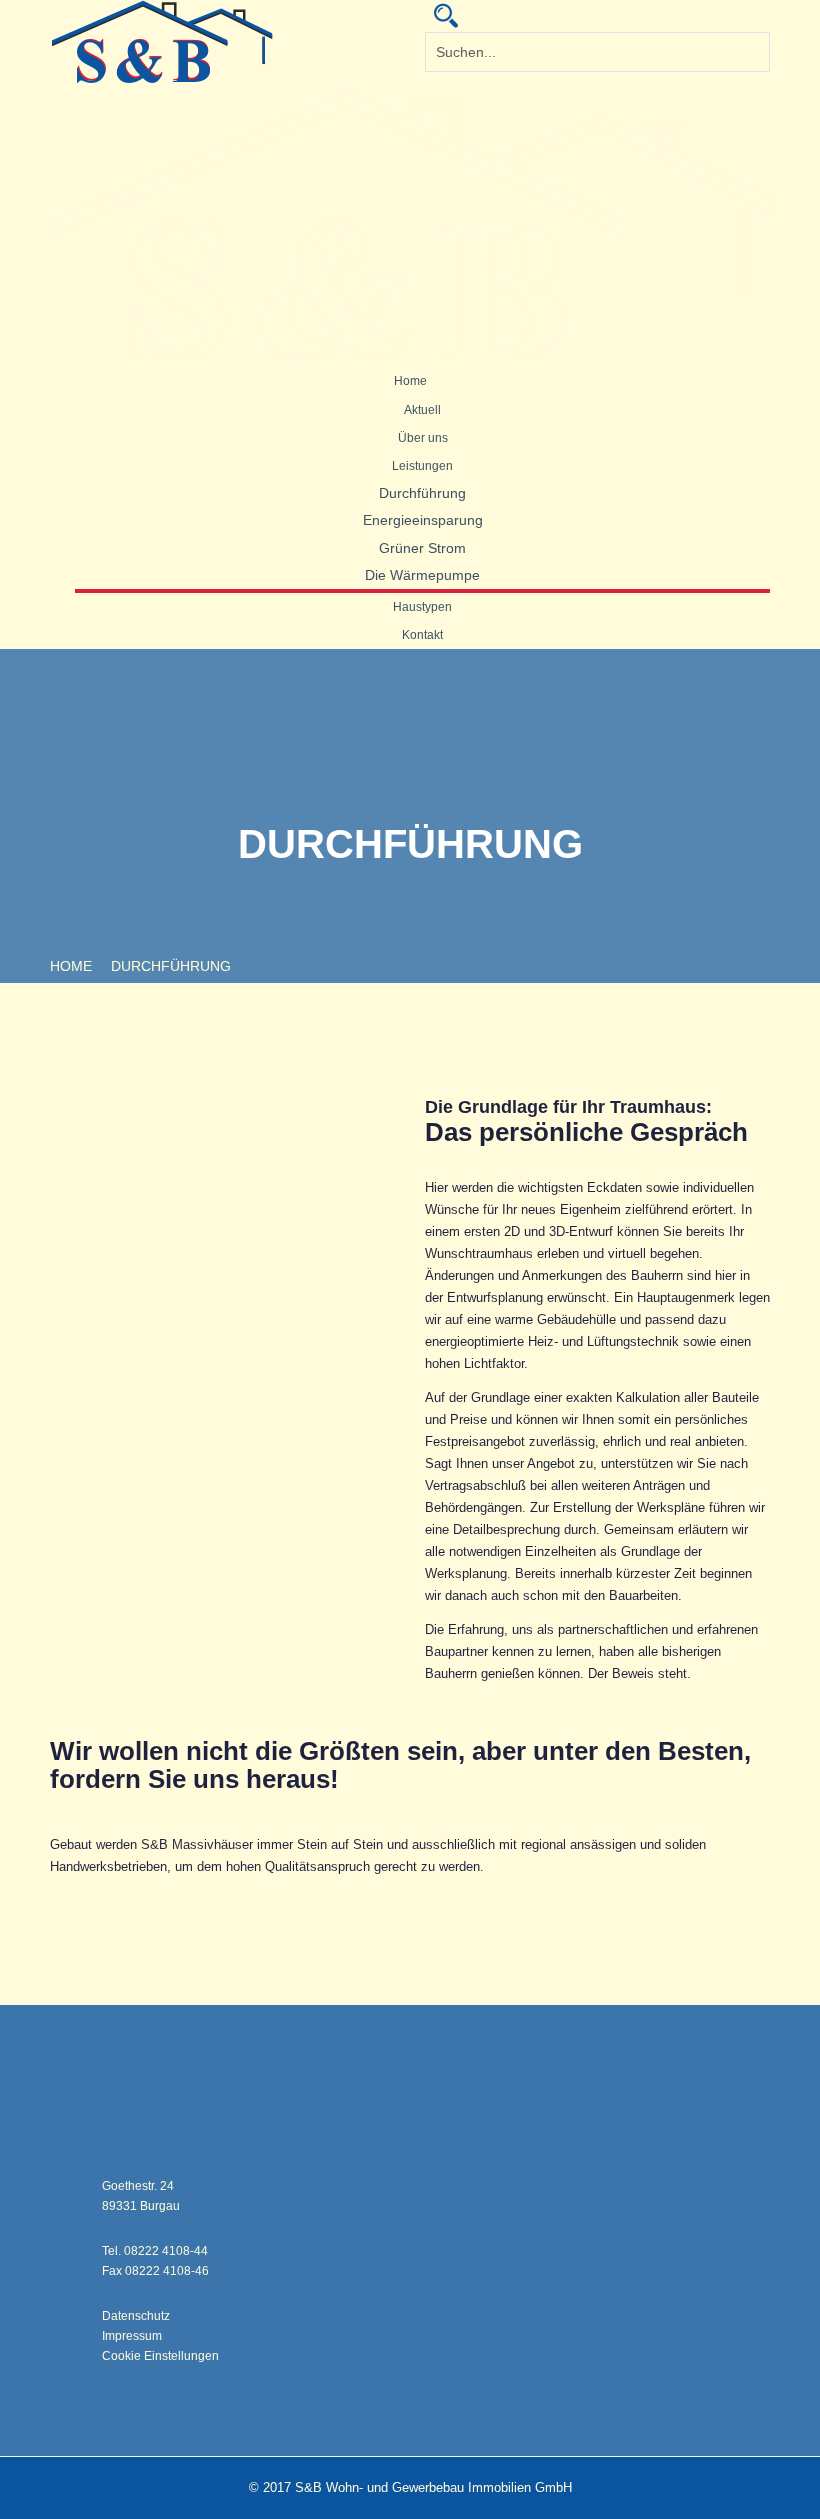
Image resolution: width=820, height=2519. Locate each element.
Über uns (423, 438)
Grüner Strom (422, 548)
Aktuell (422, 410)
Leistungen (422, 466)
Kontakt (422, 635)
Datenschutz (136, 2316)
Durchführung (422, 493)
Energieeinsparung (423, 520)
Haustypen (422, 607)
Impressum (132, 2336)
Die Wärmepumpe (422, 575)
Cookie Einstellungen (160, 2356)
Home (410, 381)
